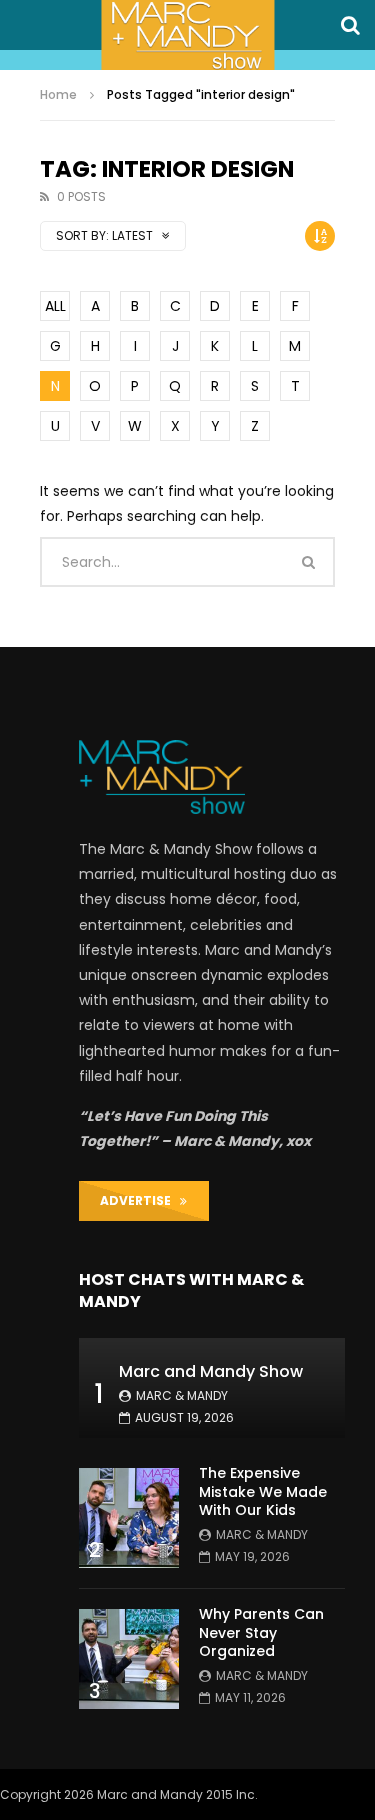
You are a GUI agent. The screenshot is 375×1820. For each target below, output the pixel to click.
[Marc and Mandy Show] (187, 35)
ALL (55, 306)
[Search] (350, 25)
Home (58, 94)
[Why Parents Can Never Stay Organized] (129, 1659)
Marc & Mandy (182, 1395)
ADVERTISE (140, 1200)
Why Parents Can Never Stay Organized (261, 1633)
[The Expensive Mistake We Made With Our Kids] (129, 1518)
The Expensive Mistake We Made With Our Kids (263, 1492)
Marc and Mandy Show (211, 1371)
